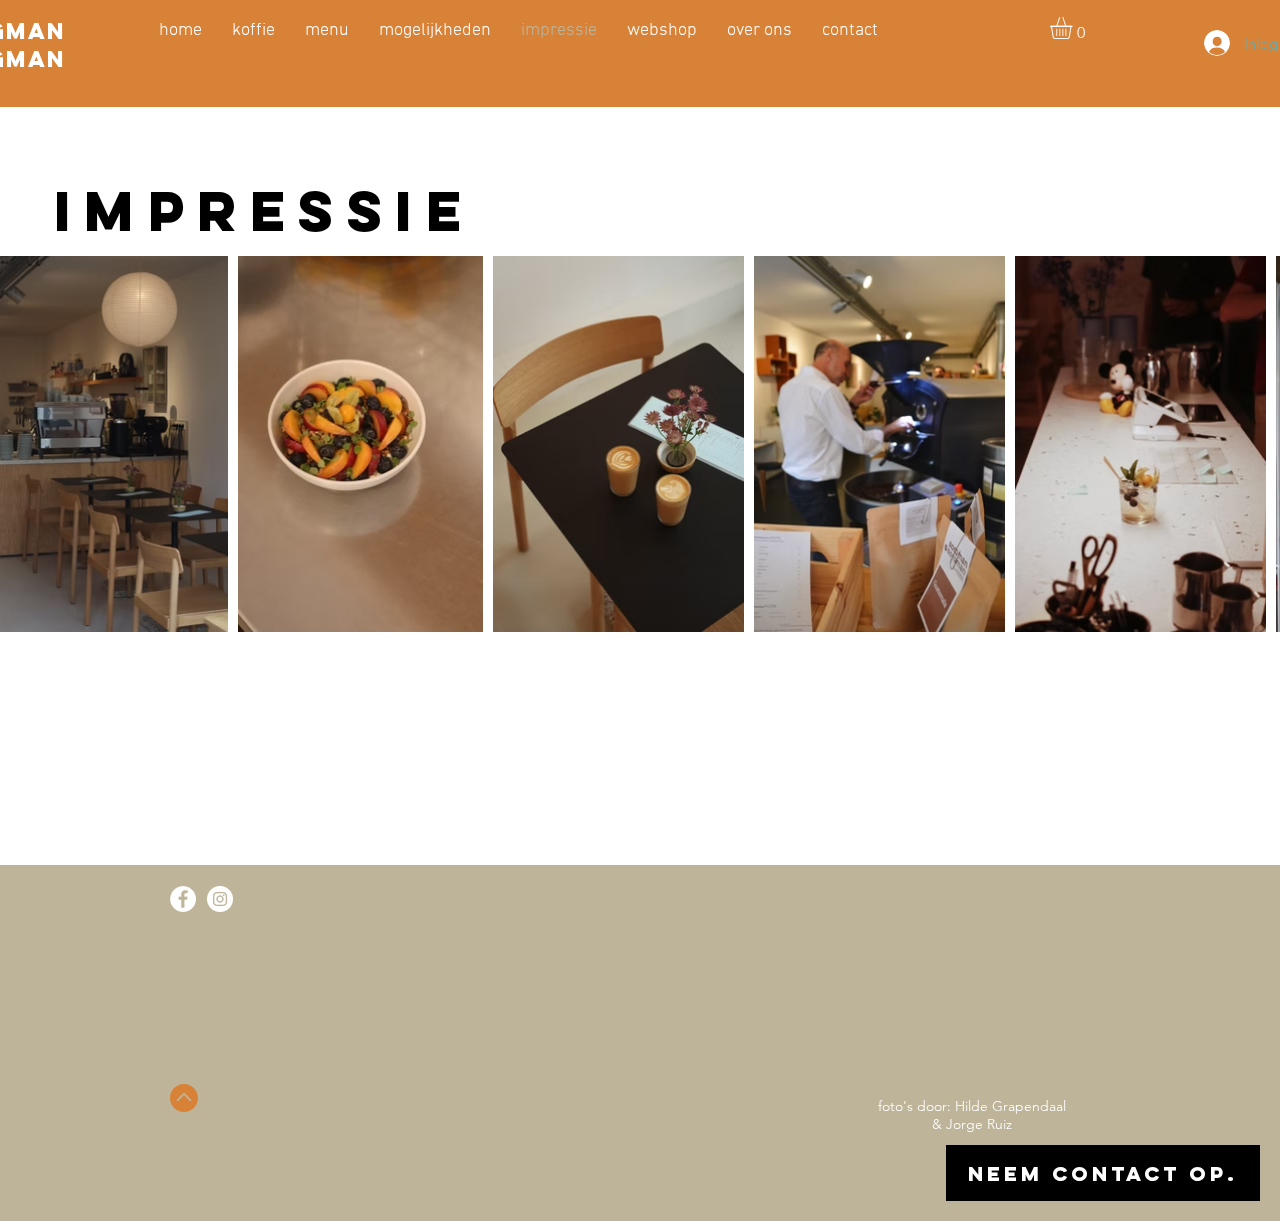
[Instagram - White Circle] (220, 899)
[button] (1074, 28)
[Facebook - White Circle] (183, 899)
